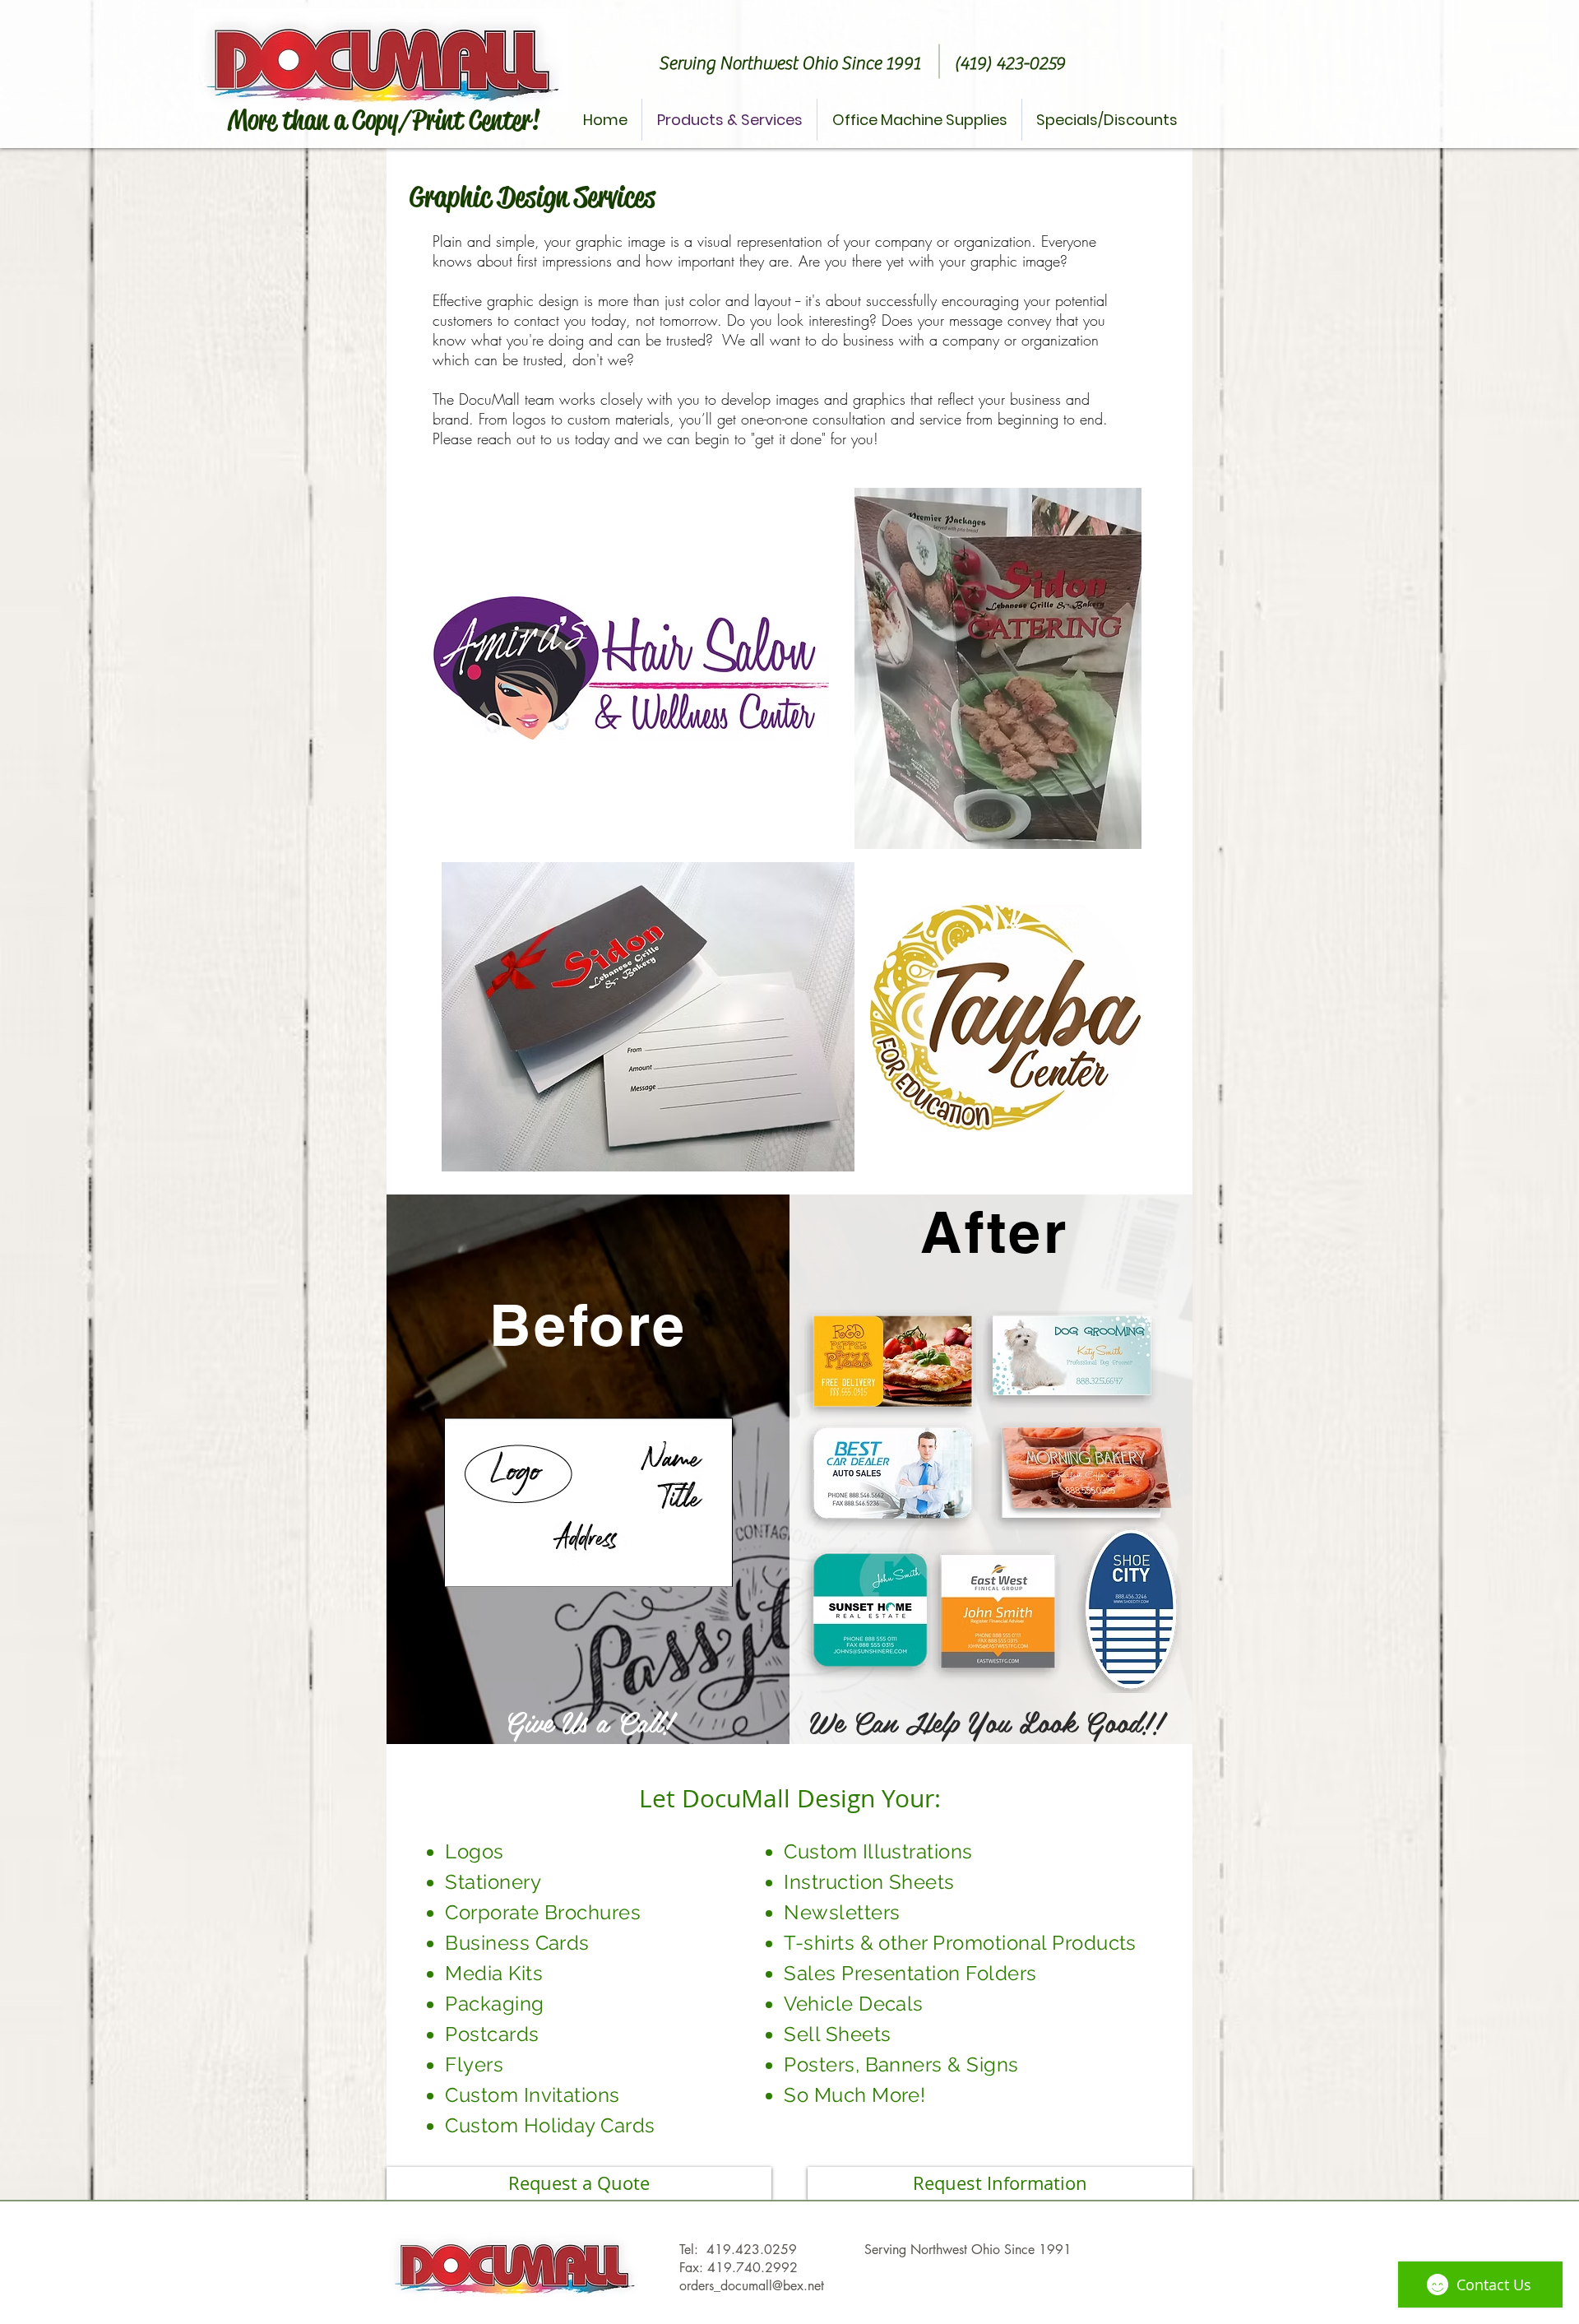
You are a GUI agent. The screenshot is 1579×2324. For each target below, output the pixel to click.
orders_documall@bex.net (752, 2286)
